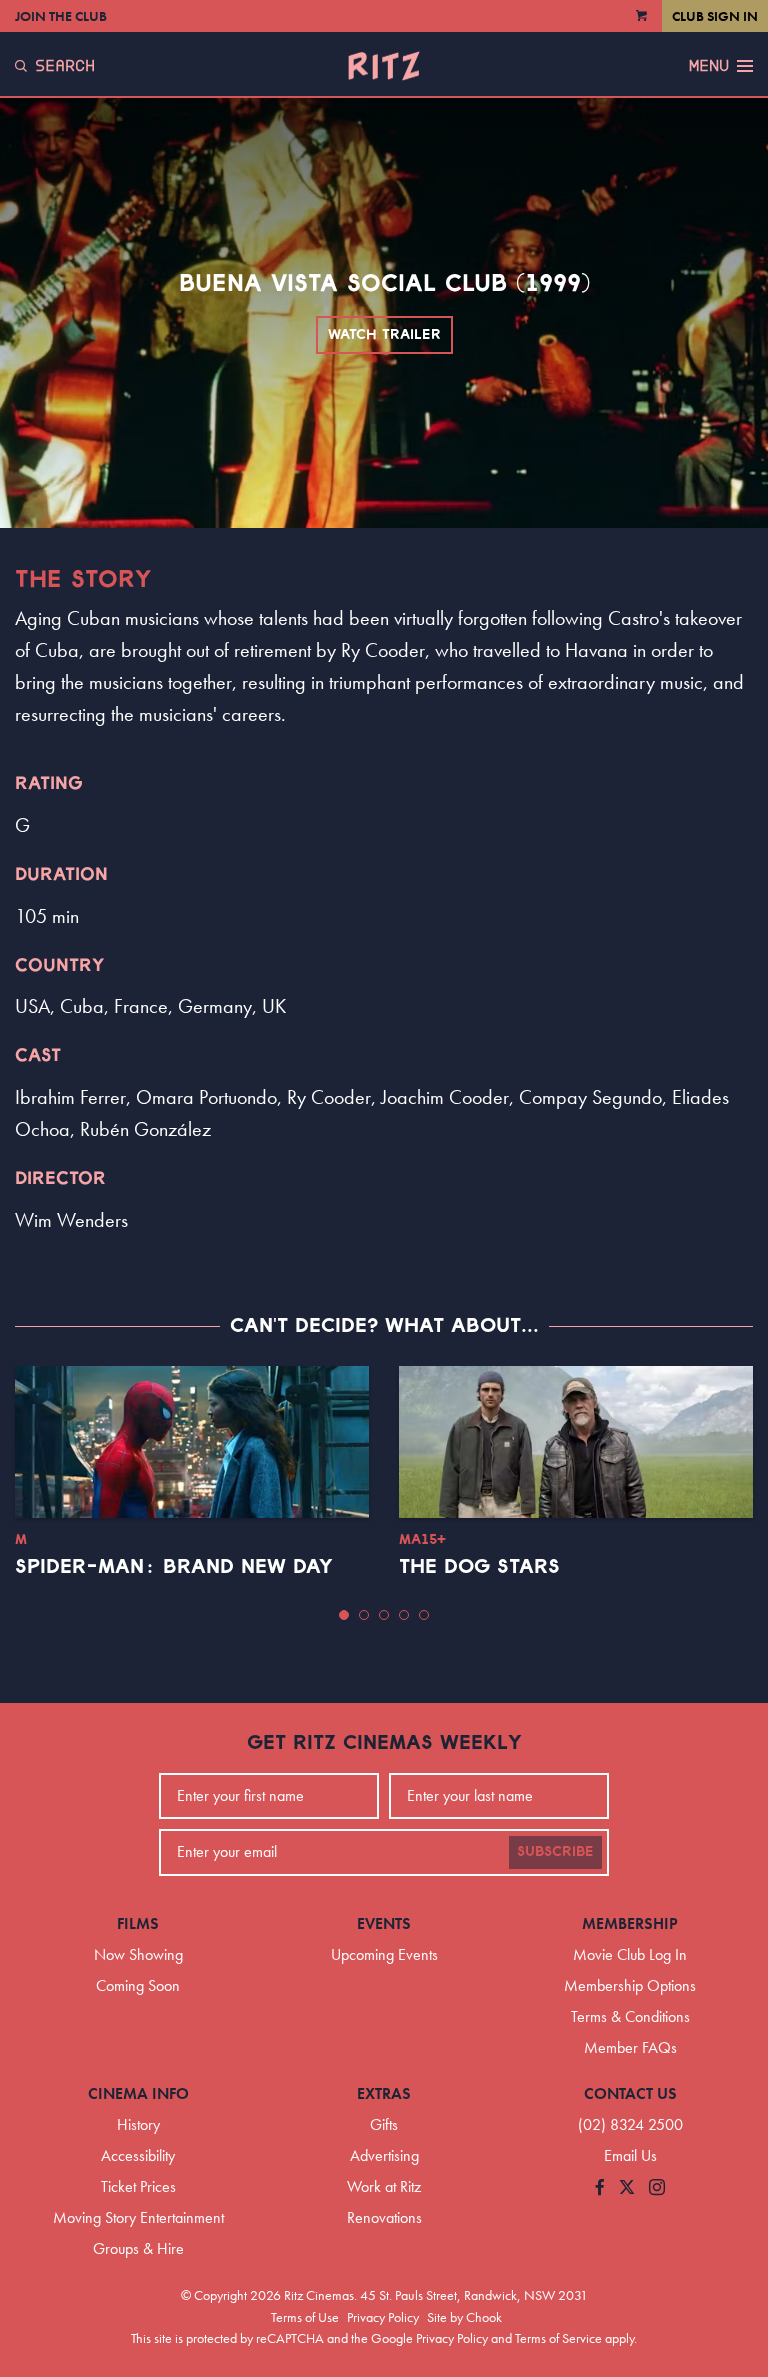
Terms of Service (558, 2338)
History (138, 2124)
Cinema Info (138, 2093)
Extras (384, 2093)
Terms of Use (305, 2317)
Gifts (384, 2124)
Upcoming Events (384, 1954)
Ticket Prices (138, 2186)
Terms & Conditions (630, 2016)
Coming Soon (138, 1985)
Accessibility (138, 2155)
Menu (709, 66)
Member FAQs (630, 2047)
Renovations (384, 2217)
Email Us (630, 2155)
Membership (630, 1923)
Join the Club (61, 16)
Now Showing (138, 1954)
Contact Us (630, 2093)
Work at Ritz (384, 2186)
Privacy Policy (383, 2317)
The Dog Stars (479, 1567)
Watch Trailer (384, 335)
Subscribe (555, 1852)
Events (384, 1923)
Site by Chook (464, 2317)
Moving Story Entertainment (138, 2217)
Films (138, 1923)
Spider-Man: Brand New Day (174, 1567)
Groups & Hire (138, 2248)
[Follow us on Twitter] (627, 2188)
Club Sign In (715, 16)
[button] (344, 1615)
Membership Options (630, 1985)
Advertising (384, 2155)
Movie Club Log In (630, 1954)
